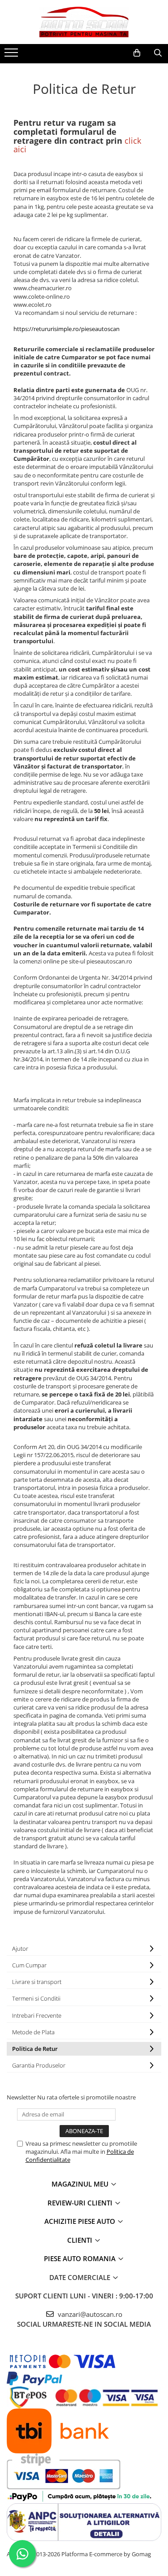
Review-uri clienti (81, 2203)
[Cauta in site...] (158, 53)
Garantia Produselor (39, 2065)
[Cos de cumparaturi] (137, 53)
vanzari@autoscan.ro (89, 2314)
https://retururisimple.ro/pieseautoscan (67, 329)
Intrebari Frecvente (37, 2015)
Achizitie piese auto (81, 2221)
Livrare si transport (37, 1982)
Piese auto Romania (81, 2258)
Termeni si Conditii (36, 1998)
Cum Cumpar (29, 1965)
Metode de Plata (33, 2032)
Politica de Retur (35, 2049)
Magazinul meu (81, 2184)
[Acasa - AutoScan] (84, 22)
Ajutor (20, 1949)
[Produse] (12, 55)
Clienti (81, 2240)
